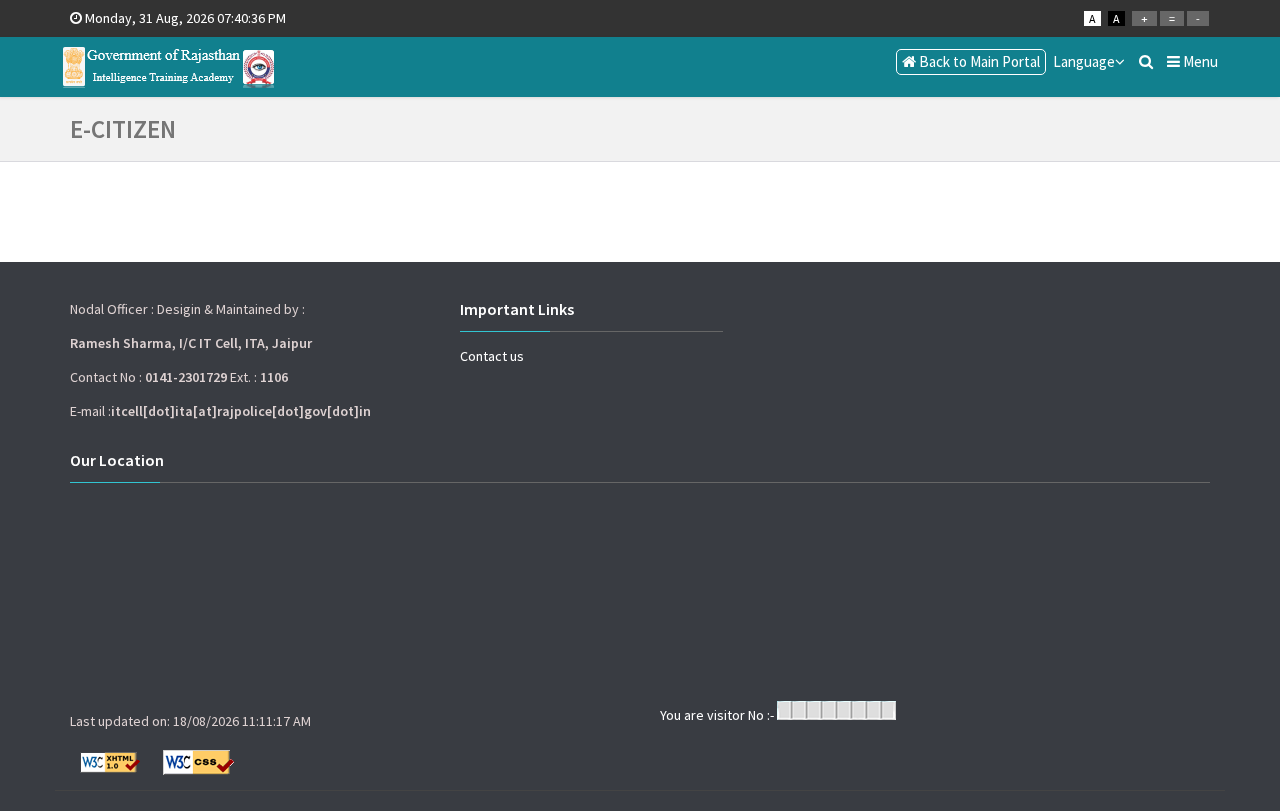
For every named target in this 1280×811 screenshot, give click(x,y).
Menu (1199, 61)
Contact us (492, 356)
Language (1084, 61)
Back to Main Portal (978, 61)
